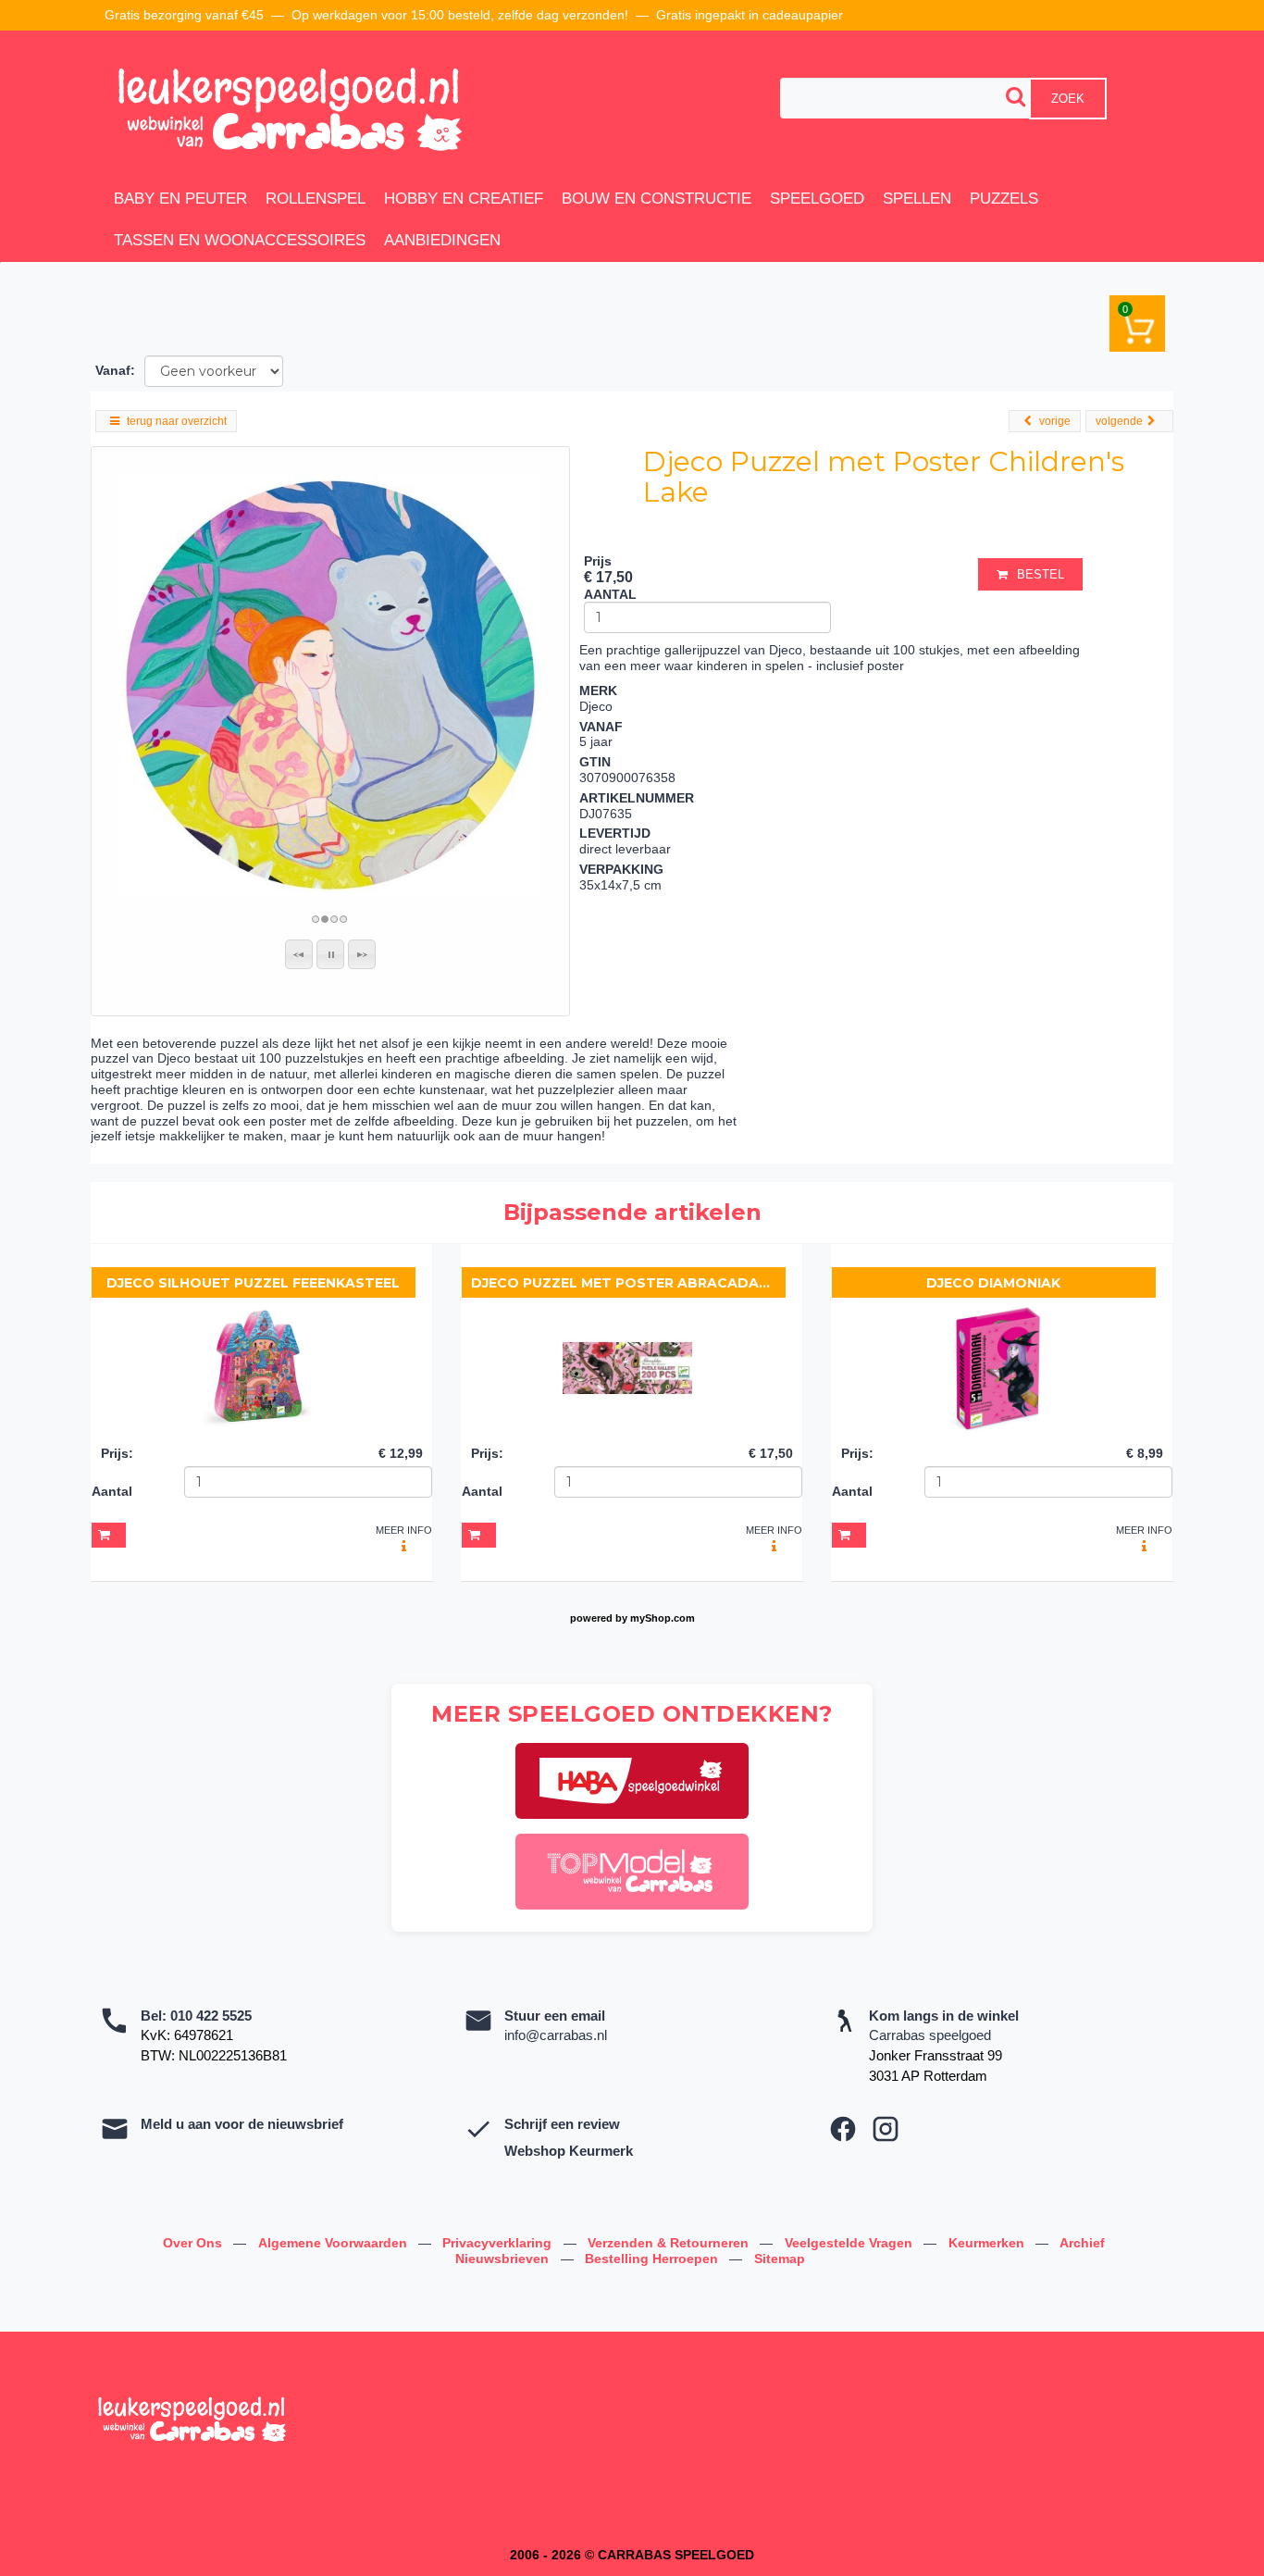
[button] (299, 954)
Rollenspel (316, 199)
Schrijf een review (562, 2124)
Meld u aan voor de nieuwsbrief (242, 2124)
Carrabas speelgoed (930, 2035)
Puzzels (1004, 199)
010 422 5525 (211, 2016)
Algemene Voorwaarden (335, 2243)
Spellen (917, 199)
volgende (1119, 421)
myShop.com (663, 1618)
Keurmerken (988, 2243)
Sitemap (780, 2259)
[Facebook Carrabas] (843, 2129)
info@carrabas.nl (556, 2035)
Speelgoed (817, 199)
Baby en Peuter (180, 199)
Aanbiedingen (442, 240)
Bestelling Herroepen (653, 2259)
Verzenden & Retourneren (670, 2243)
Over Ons (194, 2243)
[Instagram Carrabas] (886, 2129)
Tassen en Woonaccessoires (240, 240)
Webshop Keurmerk (569, 2151)
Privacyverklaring (499, 2243)
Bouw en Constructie (657, 199)
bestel (1041, 574)
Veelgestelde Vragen (850, 2243)
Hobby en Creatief (464, 199)
